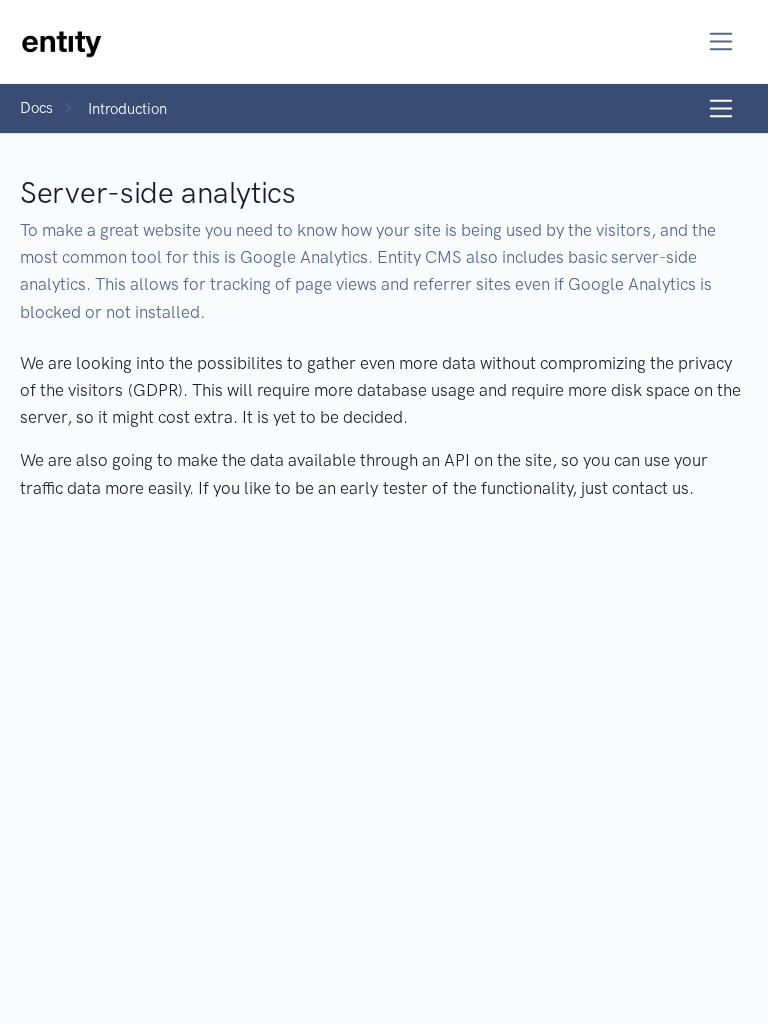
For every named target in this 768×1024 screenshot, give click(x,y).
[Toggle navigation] (721, 41)
